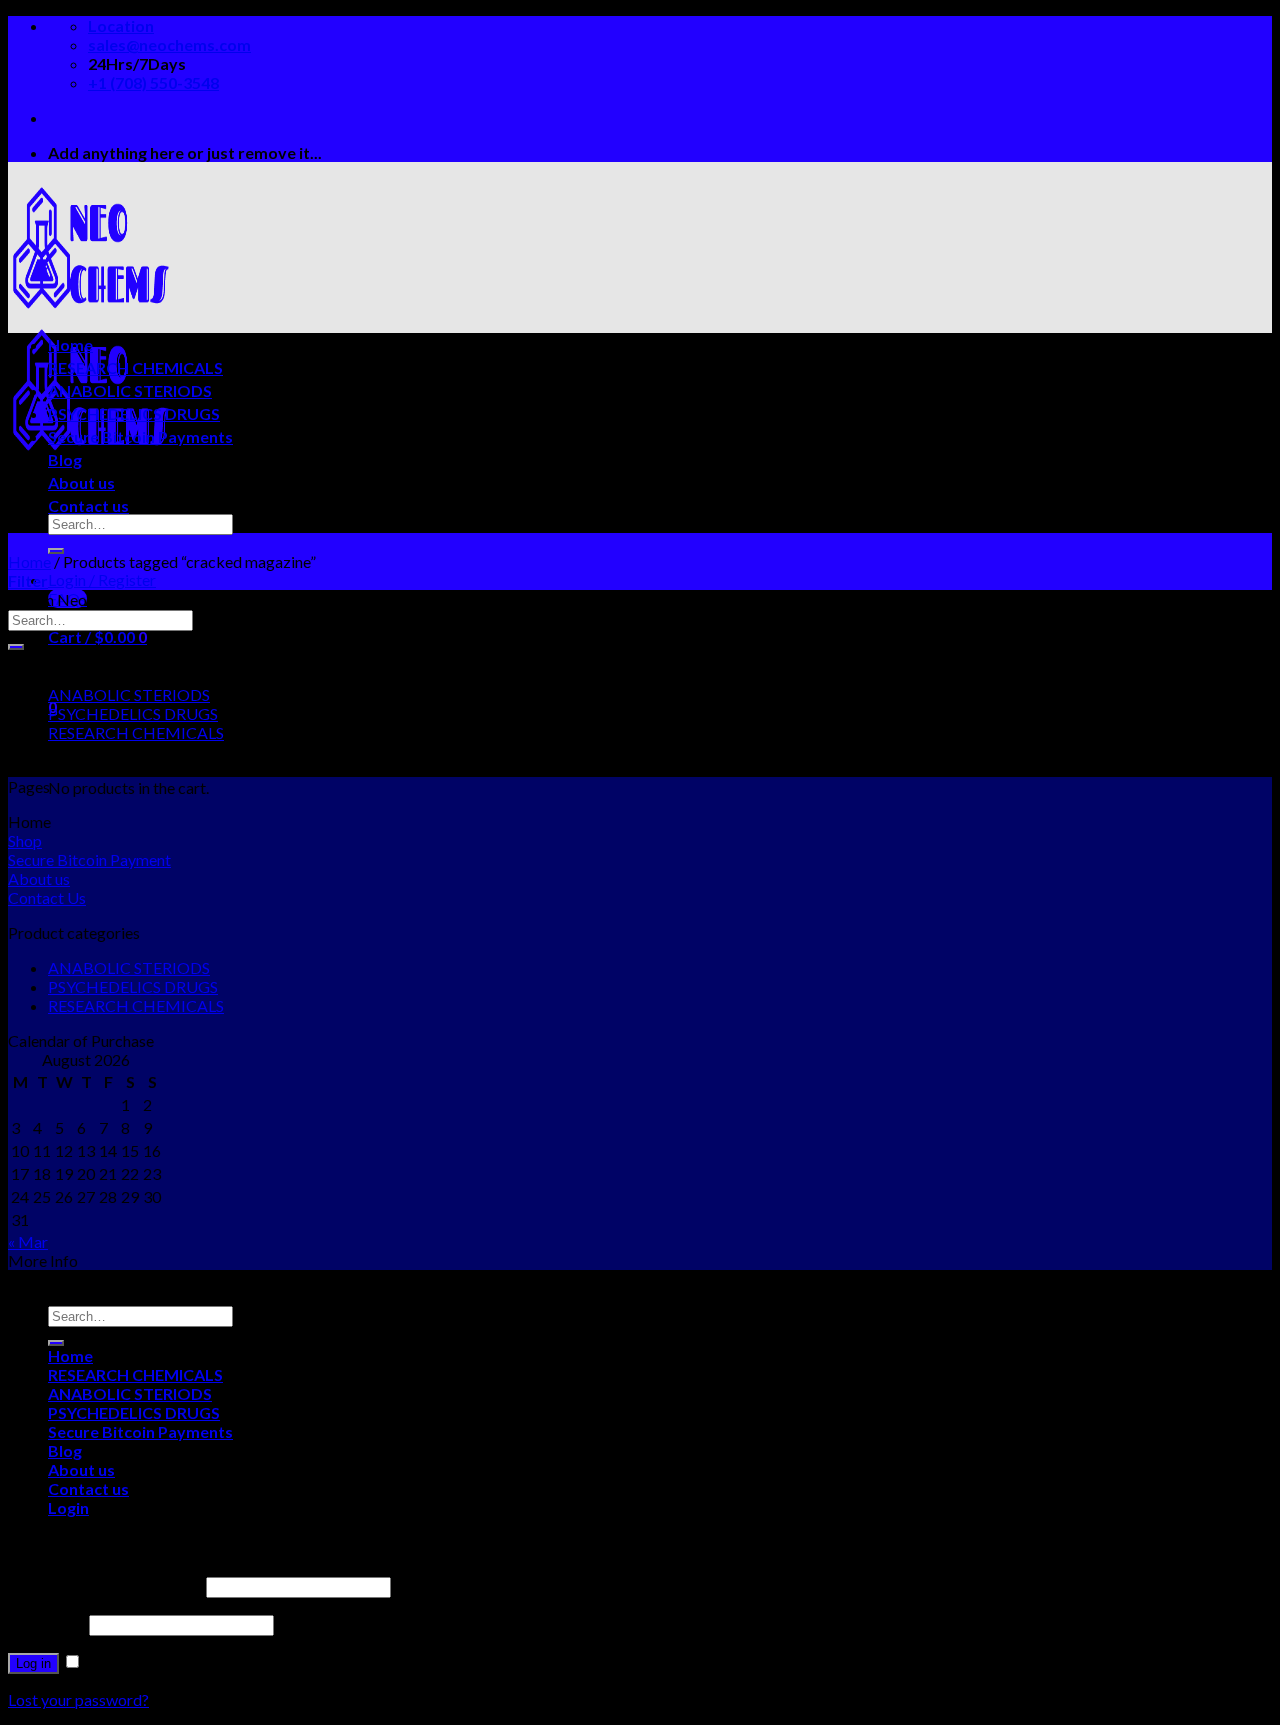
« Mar (28, 1241)
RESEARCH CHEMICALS (135, 367)
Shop (25, 840)
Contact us (88, 505)
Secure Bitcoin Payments (140, 436)
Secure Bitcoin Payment (89, 859)
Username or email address (105, 1585)
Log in (33, 1663)
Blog (65, 459)
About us (81, 482)
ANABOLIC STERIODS (130, 390)
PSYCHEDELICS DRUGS (134, 413)
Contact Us (47, 897)
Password (47, 1623)
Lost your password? (78, 1699)
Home (70, 344)
